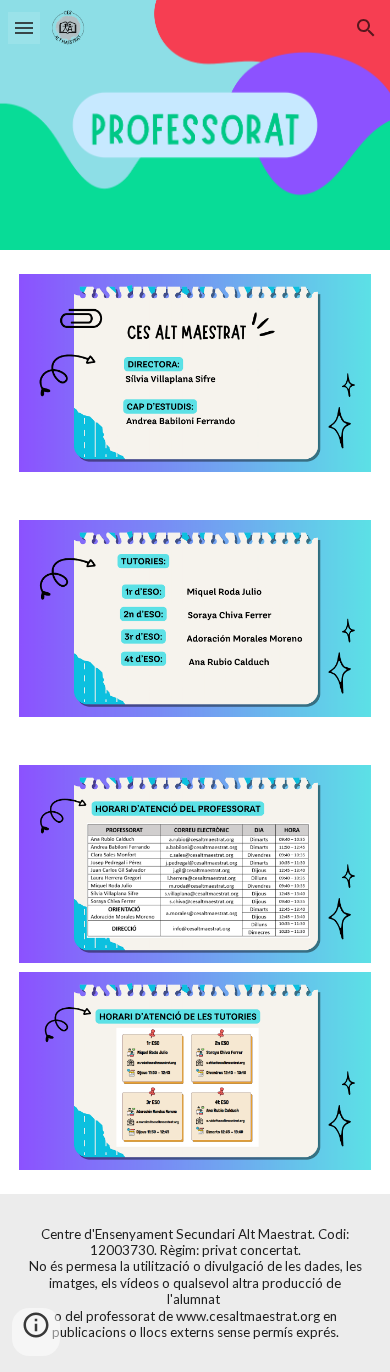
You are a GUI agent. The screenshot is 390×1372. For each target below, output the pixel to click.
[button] (24, 27)
